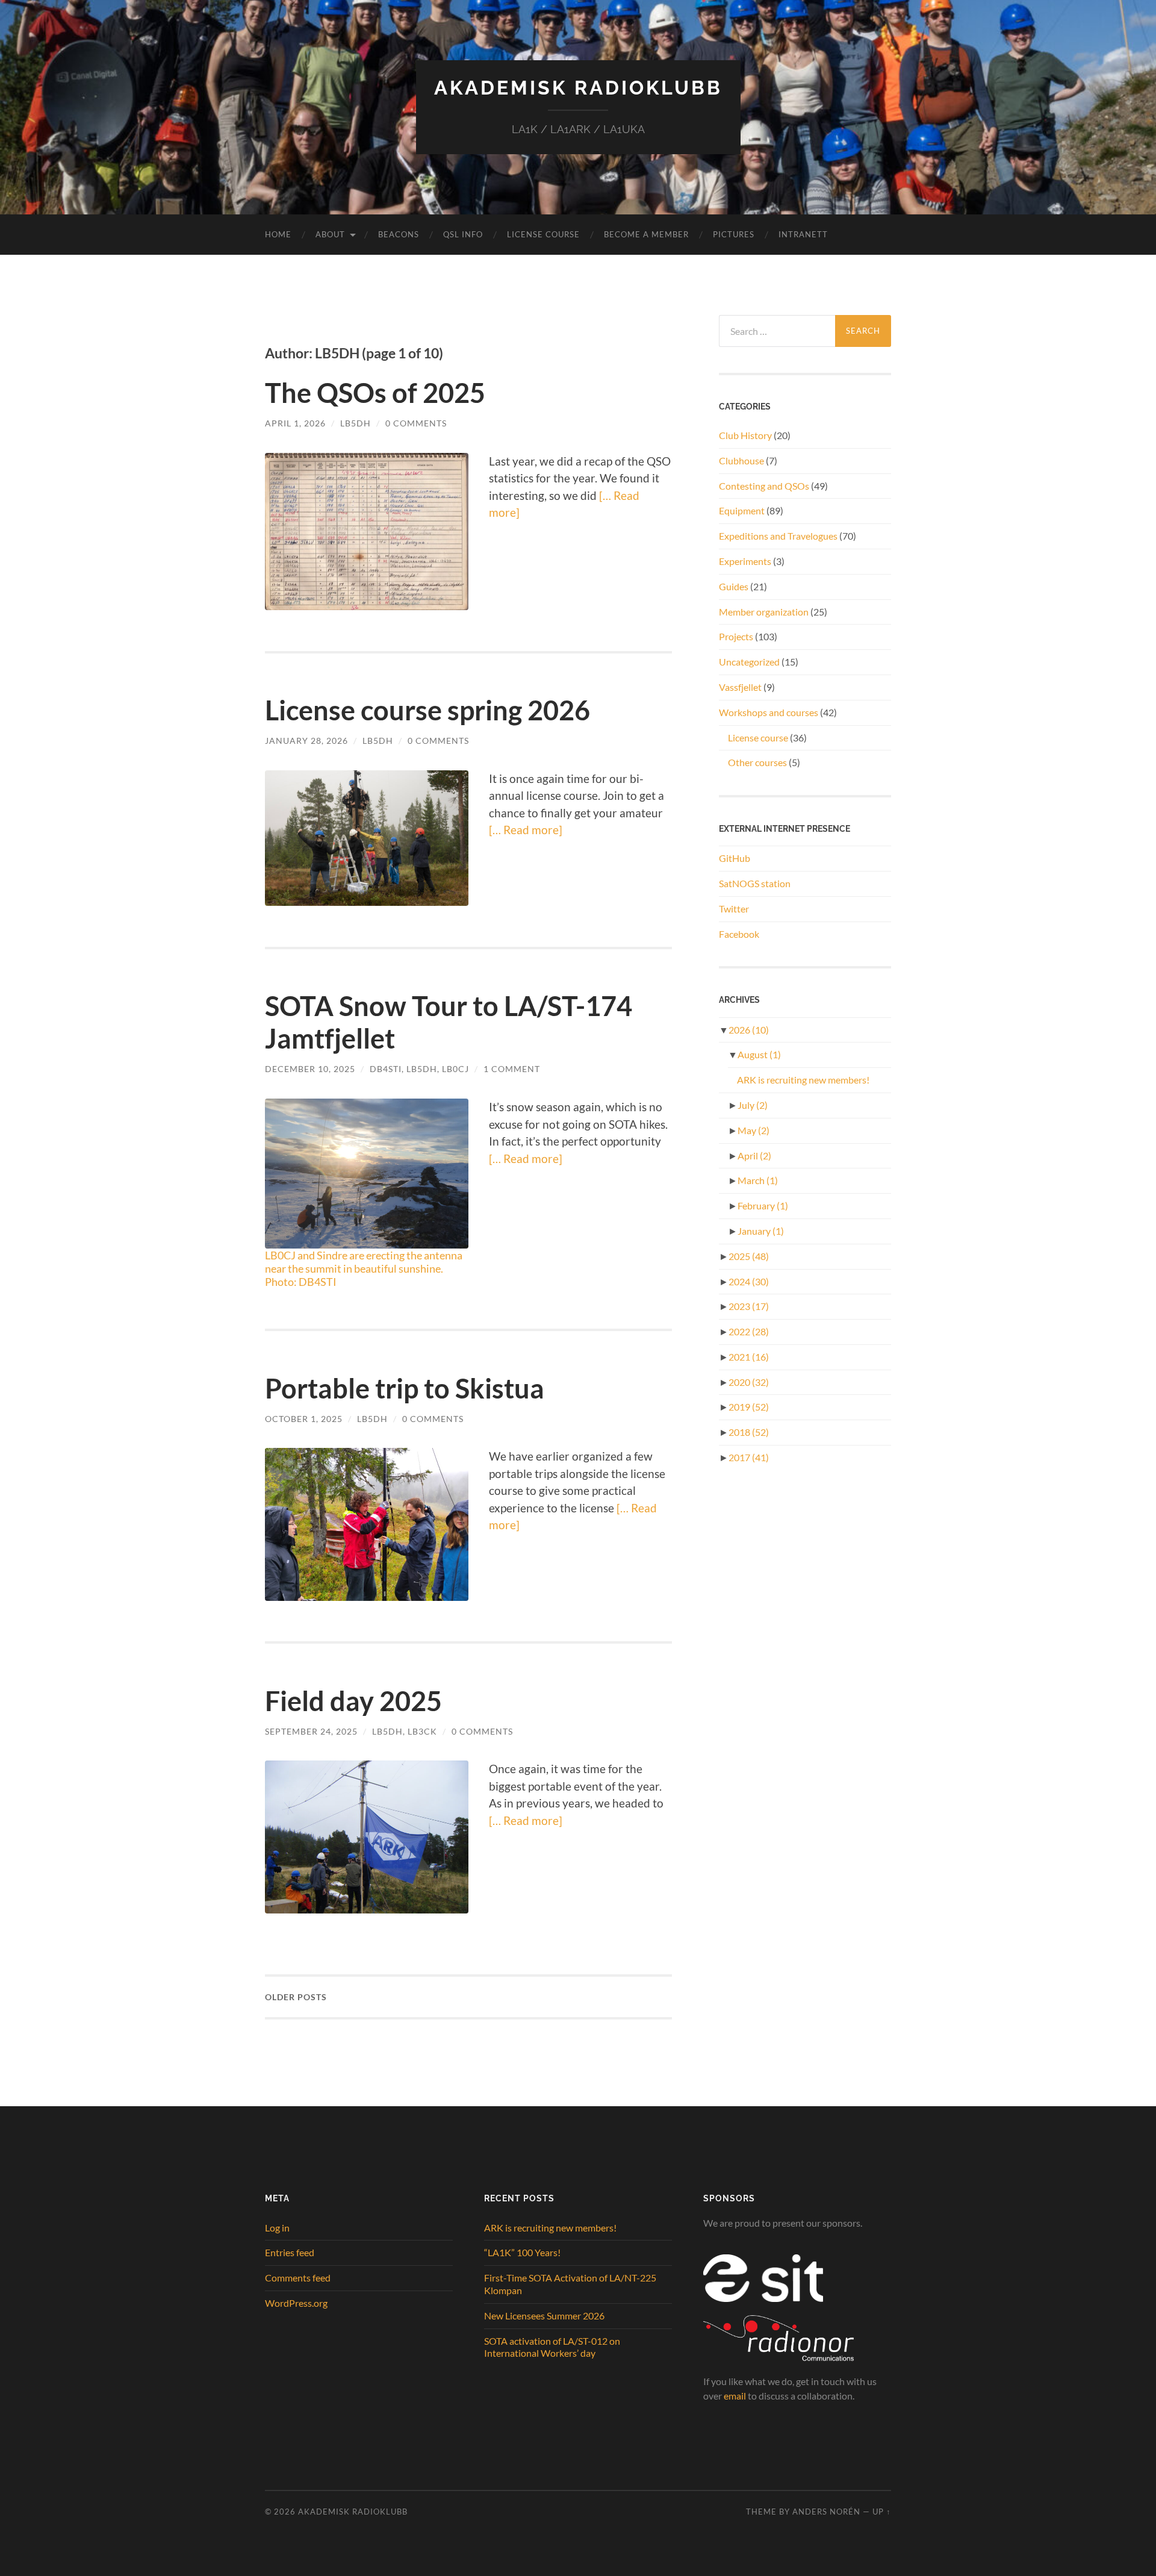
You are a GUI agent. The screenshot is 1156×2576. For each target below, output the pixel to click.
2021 (749, 1357)
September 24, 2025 (311, 1731)
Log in (277, 2228)
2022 (749, 1331)
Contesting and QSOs (764, 486)
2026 (749, 1030)
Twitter (734, 909)
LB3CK (422, 1731)
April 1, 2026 (295, 423)
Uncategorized (749, 662)
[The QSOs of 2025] (367, 532)
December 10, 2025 (310, 1069)
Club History (745, 435)
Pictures (734, 234)
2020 (749, 1382)
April (754, 1155)
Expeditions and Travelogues (778, 536)
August (759, 1054)
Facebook (739, 934)
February (763, 1205)
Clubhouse (741, 460)
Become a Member (646, 234)
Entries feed (290, 2252)
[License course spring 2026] (367, 838)
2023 (749, 1306)
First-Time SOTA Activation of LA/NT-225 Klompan (570, 2284)
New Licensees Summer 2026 (544, 2316)
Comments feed (298, 2278)
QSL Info (463, 234)
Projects (736, 636)
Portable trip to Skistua (405, 1388)
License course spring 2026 (427, 710)
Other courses (757, 762)
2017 (749, 1457)
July (753, 1105)
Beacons (399, 234)
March (758, 1180)
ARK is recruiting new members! (803, 1080)
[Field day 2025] (367, 1837)
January (761, 1231)
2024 (749, 1281)
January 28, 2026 (306, 741)
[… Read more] (526, 830)
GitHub (735, 858)
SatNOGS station (755, 883)
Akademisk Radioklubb (578, 88)
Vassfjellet (740, 687)
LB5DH (356, 423)
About (330, 234)
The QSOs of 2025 (375, 393)
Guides (734, 586)
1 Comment (512, 1069)
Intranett (803, 234)
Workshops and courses (769, 712)
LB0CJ (455, 1069)
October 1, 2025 (304, 1419)
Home (278, 234)
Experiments (745, 561)
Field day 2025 (353, 1701)
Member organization (764, 612)
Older (296, 1997)
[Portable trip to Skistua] (367, 1524)
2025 (749, 1256)
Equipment (742, 510)
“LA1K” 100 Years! (522, 2252)
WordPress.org (296, 2303)
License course (758, 738)
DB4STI (386, 1069)
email (735, 2396)
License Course (543, 234)
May (754, 1130)
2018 (749, 1432)
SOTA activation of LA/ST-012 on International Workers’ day (552, 2347)
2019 (749, 1407)
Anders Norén (826, 2512)
